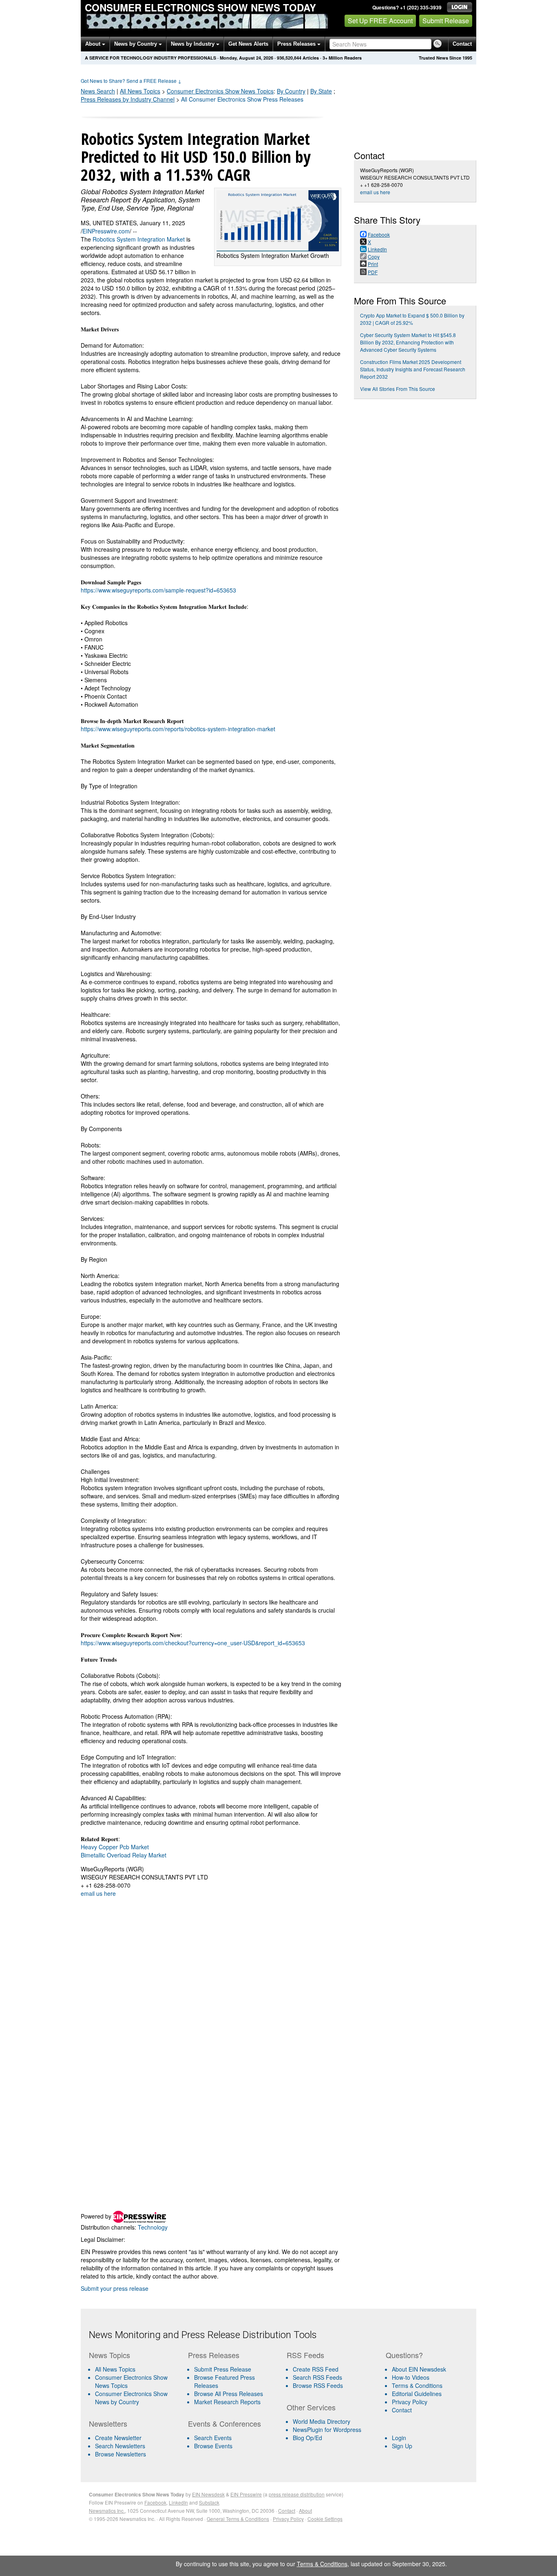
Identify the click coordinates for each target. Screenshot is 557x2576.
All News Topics (140, 91)
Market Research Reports (227, 2402)
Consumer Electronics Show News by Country (131, 2398)
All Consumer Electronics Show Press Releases (242, 99)
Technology (153, 2227)
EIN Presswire (246, 2494)
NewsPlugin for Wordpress (327, 2430)
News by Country (136, 44)
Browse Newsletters (120, 2454)
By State (321, 91)
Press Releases (297, 44)
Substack (209, 2502)
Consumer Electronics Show (220, 91)
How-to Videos (411, 2377)
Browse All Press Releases (229, 2394)
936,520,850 (289, 58)
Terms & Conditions (417, 2385)
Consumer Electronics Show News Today (200, 7)
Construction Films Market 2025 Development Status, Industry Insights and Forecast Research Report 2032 (413, 369)
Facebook (155, 2502)
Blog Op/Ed (307, 2438)
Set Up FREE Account (380, 21)
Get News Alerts (248, 44)
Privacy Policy (410, 2402)
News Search (98, 91)
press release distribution (297, 2494)
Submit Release (446, 21)
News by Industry (193, 44)
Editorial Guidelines (417, 2394)
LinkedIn (178, 2502)
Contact (462, 44)
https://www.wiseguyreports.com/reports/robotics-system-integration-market (178, 729)
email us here (98, 1893)
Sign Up (402, 2446)
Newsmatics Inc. (107, 2511)
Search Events (213, 2438)
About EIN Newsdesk (419, 2369)
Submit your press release (115, 2288)
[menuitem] (135, 2381)
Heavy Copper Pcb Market (115, 1847)
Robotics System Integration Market (139, 239)
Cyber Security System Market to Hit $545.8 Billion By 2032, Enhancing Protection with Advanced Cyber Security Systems (408, 342)
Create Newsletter (118, 2438)
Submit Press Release (223, 2369)
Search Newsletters (120, 2446)
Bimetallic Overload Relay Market (124, 1855)
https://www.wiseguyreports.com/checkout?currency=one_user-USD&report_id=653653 (193, 1643)
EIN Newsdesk (208, 2494)
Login (399, 2438)
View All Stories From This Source (398, 389)
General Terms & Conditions (238, 2519)
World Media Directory (322, 2421)
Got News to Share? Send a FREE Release (131, 81)
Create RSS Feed (316, 2369)
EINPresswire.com (106, 231)
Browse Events (213, 2446)
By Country (291, 91)
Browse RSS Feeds (318, 2385)
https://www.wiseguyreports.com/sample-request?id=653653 (158, 590)
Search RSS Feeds (317, 2377)
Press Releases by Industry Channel (128, 99)
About (94, 44)
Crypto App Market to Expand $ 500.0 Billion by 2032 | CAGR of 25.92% (412, 319)
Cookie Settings (325, 2519)
